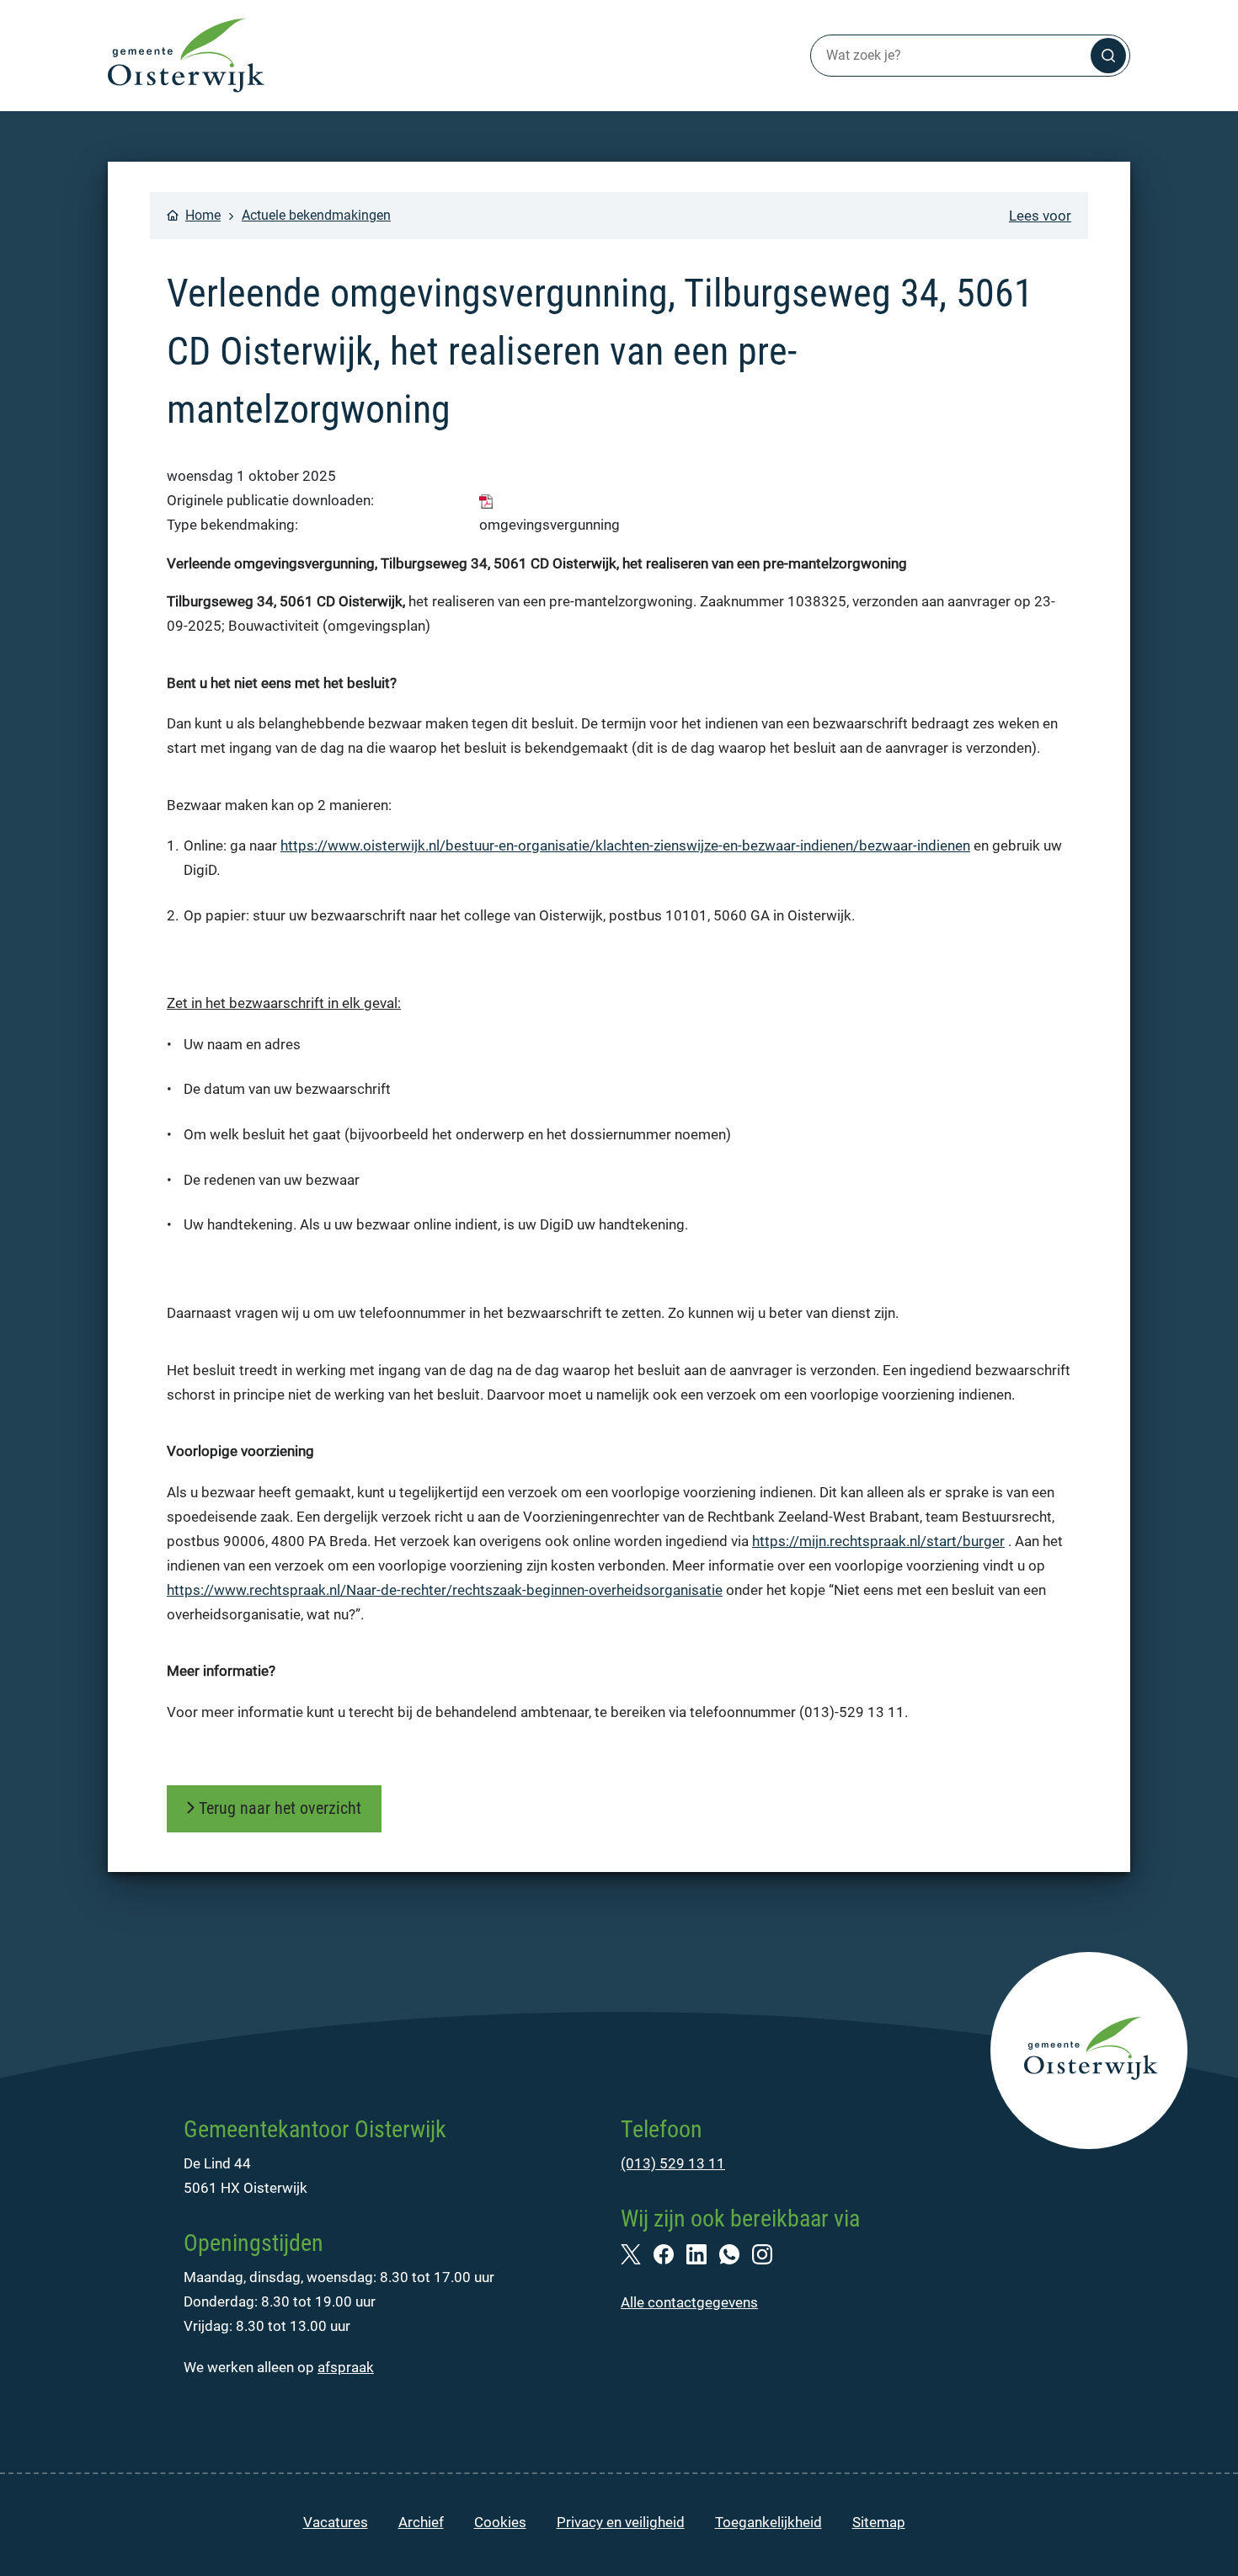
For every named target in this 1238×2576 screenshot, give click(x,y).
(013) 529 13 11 (673, 2163)
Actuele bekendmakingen (316, 215)
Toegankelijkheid (768, 2522)
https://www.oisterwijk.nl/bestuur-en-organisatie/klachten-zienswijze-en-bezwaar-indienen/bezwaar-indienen (625, 845)
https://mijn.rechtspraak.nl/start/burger (878, 1541)
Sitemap (879, 2522)
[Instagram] (768, 2253)
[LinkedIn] (703, 2253)
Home (203, 215)
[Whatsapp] (736, 2253)
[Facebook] (670, 2253)
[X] (637, 2253)
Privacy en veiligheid (621, 2522)
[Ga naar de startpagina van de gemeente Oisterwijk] (186, 56)
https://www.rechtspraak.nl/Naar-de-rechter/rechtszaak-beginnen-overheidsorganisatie (445, 1590)
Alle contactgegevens (689, 2302)
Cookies (500, 2522)
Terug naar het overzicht (280, 1808)
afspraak (346, 2367)
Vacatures (336, 2522)
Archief (421, 2522)
